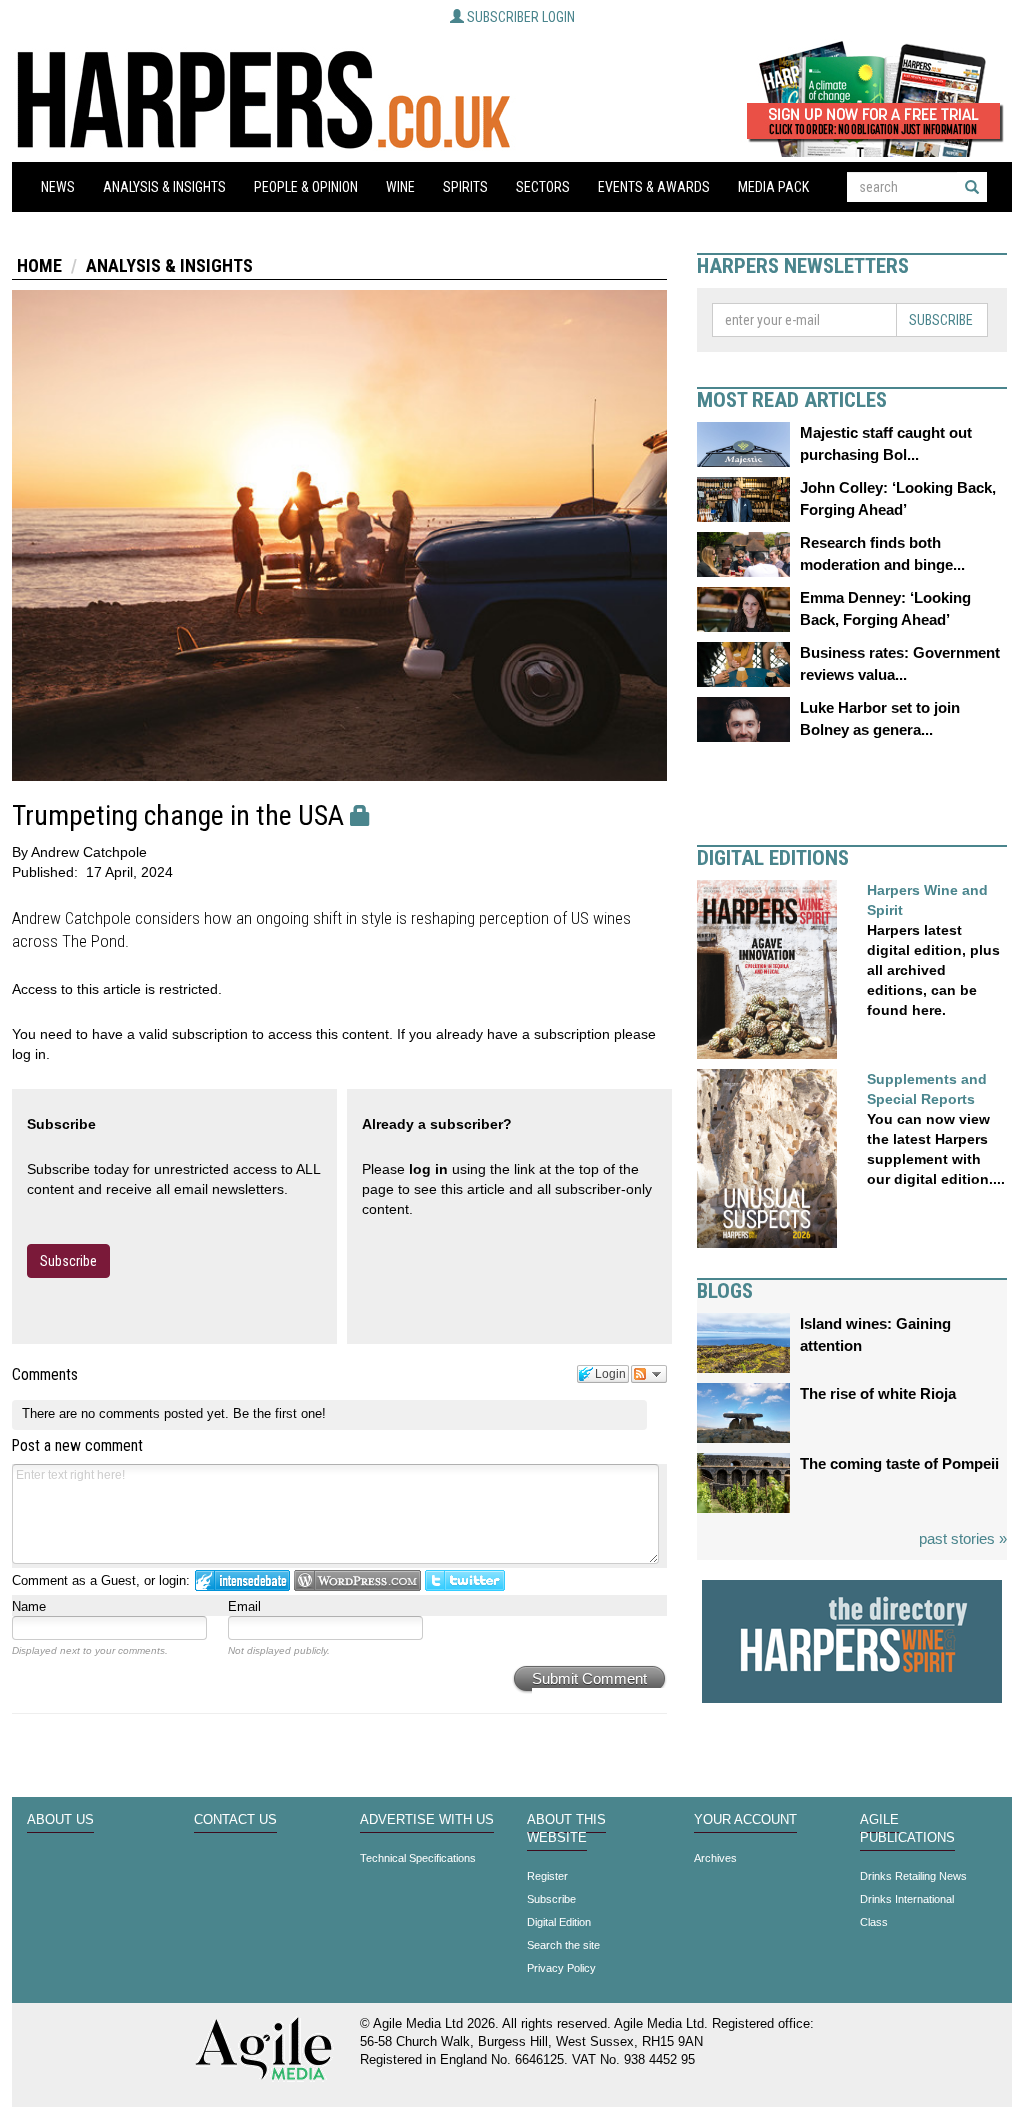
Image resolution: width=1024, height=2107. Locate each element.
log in (428, 1169)
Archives (715, 1858)
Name (29, 1606)
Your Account (745, 1820)
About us (60, 1820)
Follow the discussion (649, 1374)
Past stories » (963, 1538)
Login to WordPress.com (357, 1580)
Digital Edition (559, 1922)
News (58, 187)
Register (547, 1876)
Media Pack (773, 187)
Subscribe (68, 1261)
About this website (566, 1829)
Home (39, 265)
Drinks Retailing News (913, 1876)
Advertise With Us (427, 1820)
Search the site (563, 1945)
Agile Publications (907, 1829)
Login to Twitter (465, 1580)
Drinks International (907, 1899)
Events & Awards (654, 187)
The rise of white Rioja (878, 1393)
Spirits (465, 187)
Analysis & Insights (164, 187)
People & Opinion (306, 187)
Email (244, 1606)
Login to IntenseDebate (242, 1580)
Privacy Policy (561, 1968)
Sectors (543, 187)
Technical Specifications (418, 1858)
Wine (400, 187)
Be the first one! (279, 1413)
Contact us (235, 1820)
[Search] (972, 187)
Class (874, 1922)
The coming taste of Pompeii (899, 1463)
